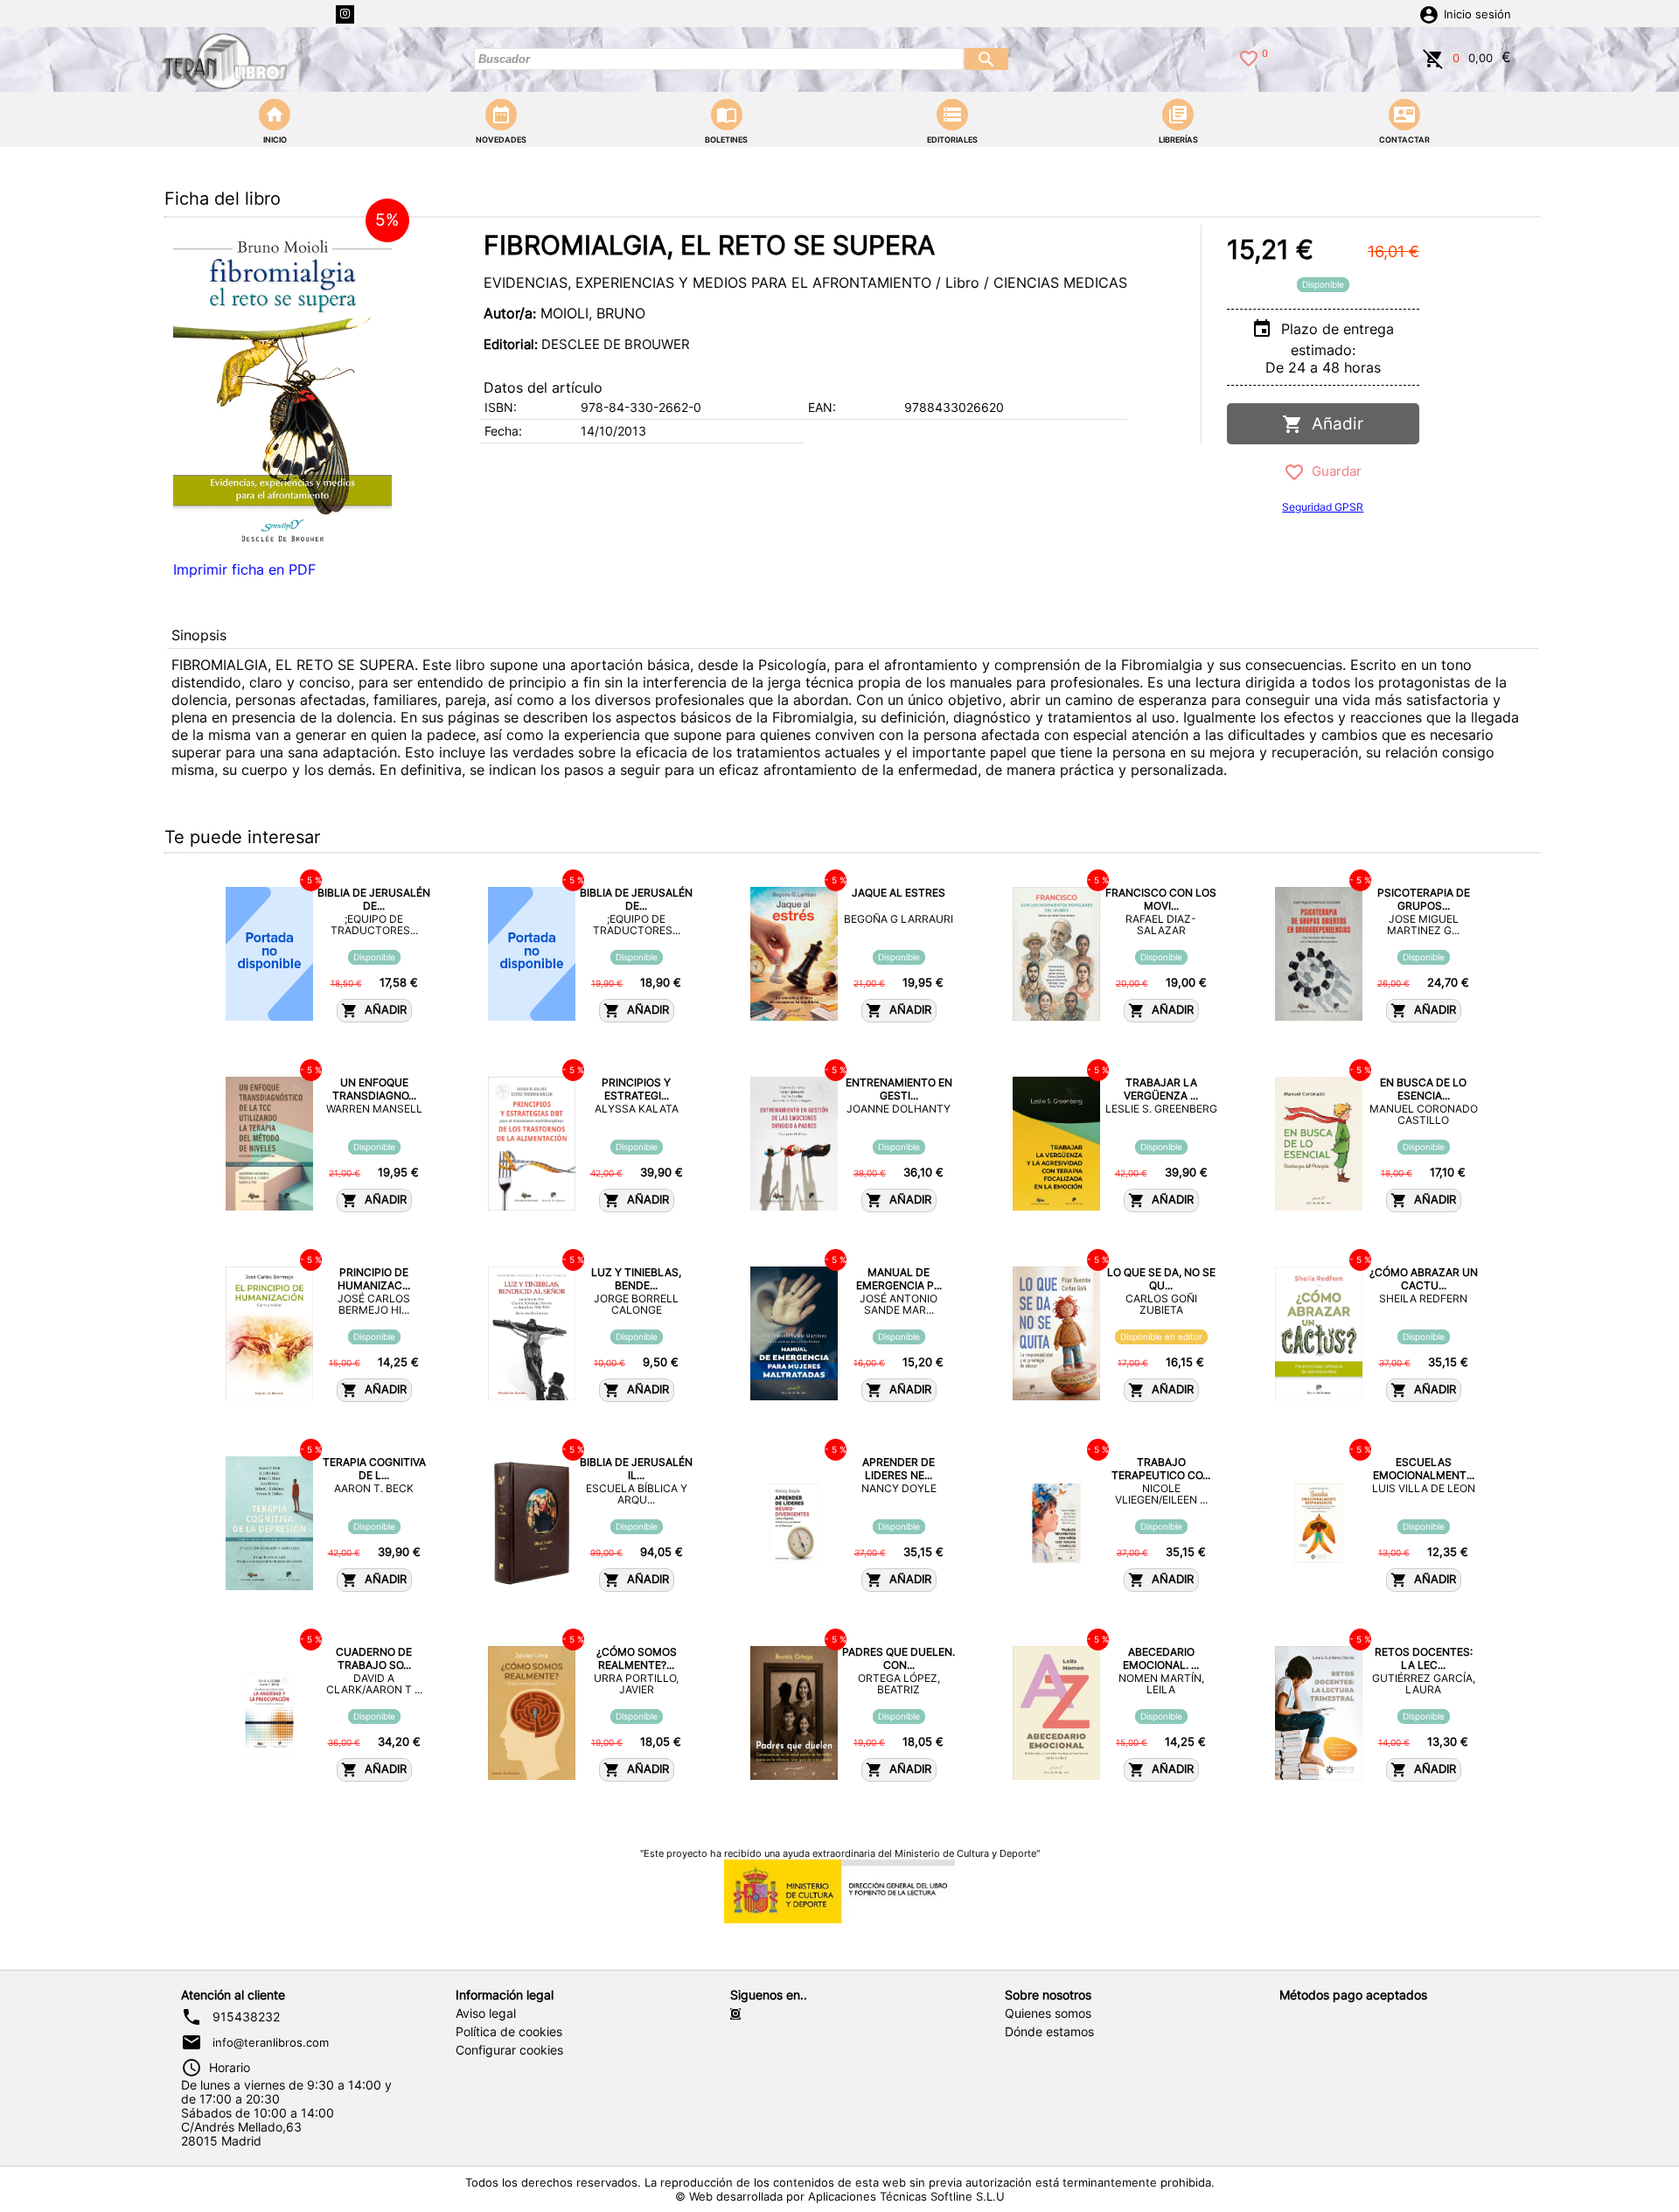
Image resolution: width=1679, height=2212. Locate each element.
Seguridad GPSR (1323, 507)
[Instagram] (345, 14)
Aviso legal (486, 2013)
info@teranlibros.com (271, 2042)
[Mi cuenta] (1429, 13)
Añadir (1333, 424)
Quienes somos (1048, 2013)
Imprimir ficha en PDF (244, 569)
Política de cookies (509, 2032)
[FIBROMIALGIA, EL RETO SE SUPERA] (282, 389)
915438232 (246, 2017)
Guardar (1333, 471)
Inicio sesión (1477, 14)
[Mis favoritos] (1249, 57)
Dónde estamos (1049, 2032)
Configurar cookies (509, 2050)
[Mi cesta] (1433, 57)
